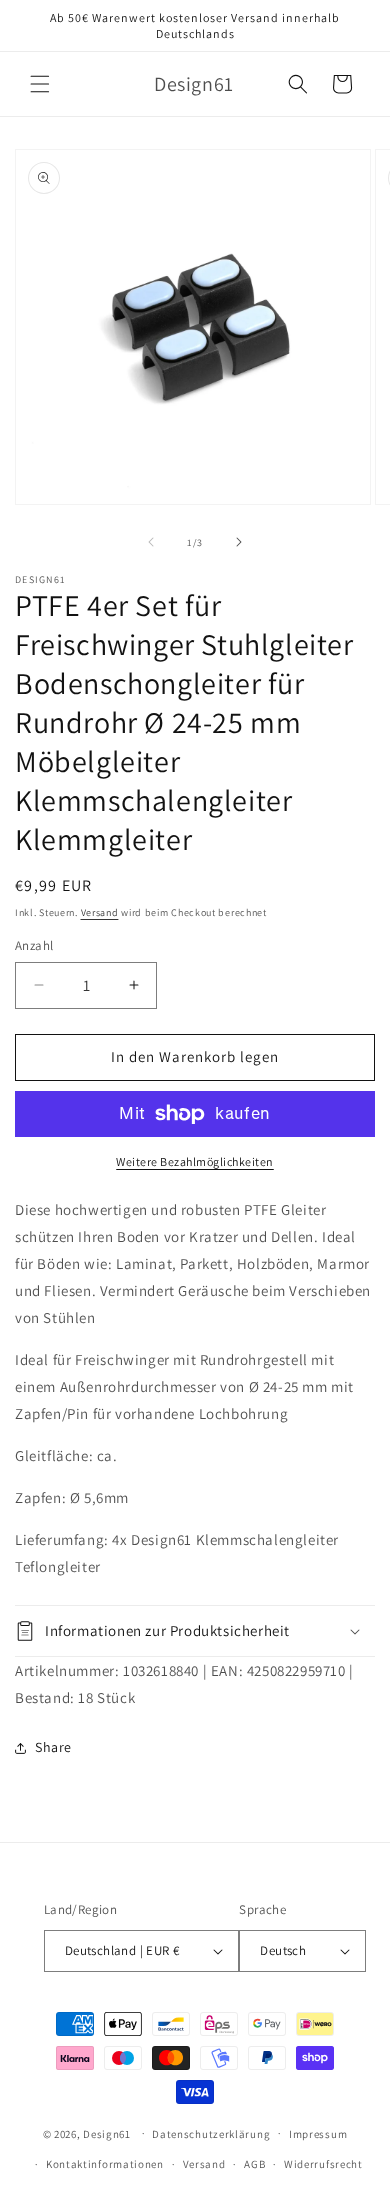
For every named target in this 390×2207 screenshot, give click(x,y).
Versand (100, 912)
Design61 (107, 2133)
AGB (254, 2164)
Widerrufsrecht (323, 2164)
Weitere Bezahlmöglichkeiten (195, 1161)
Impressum (318, 2134)
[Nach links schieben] (151, 542)
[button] (40, 84)
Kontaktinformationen (105, 2164)
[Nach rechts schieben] (239, 542)
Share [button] (53, 1747)
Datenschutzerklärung (211, 2134)
